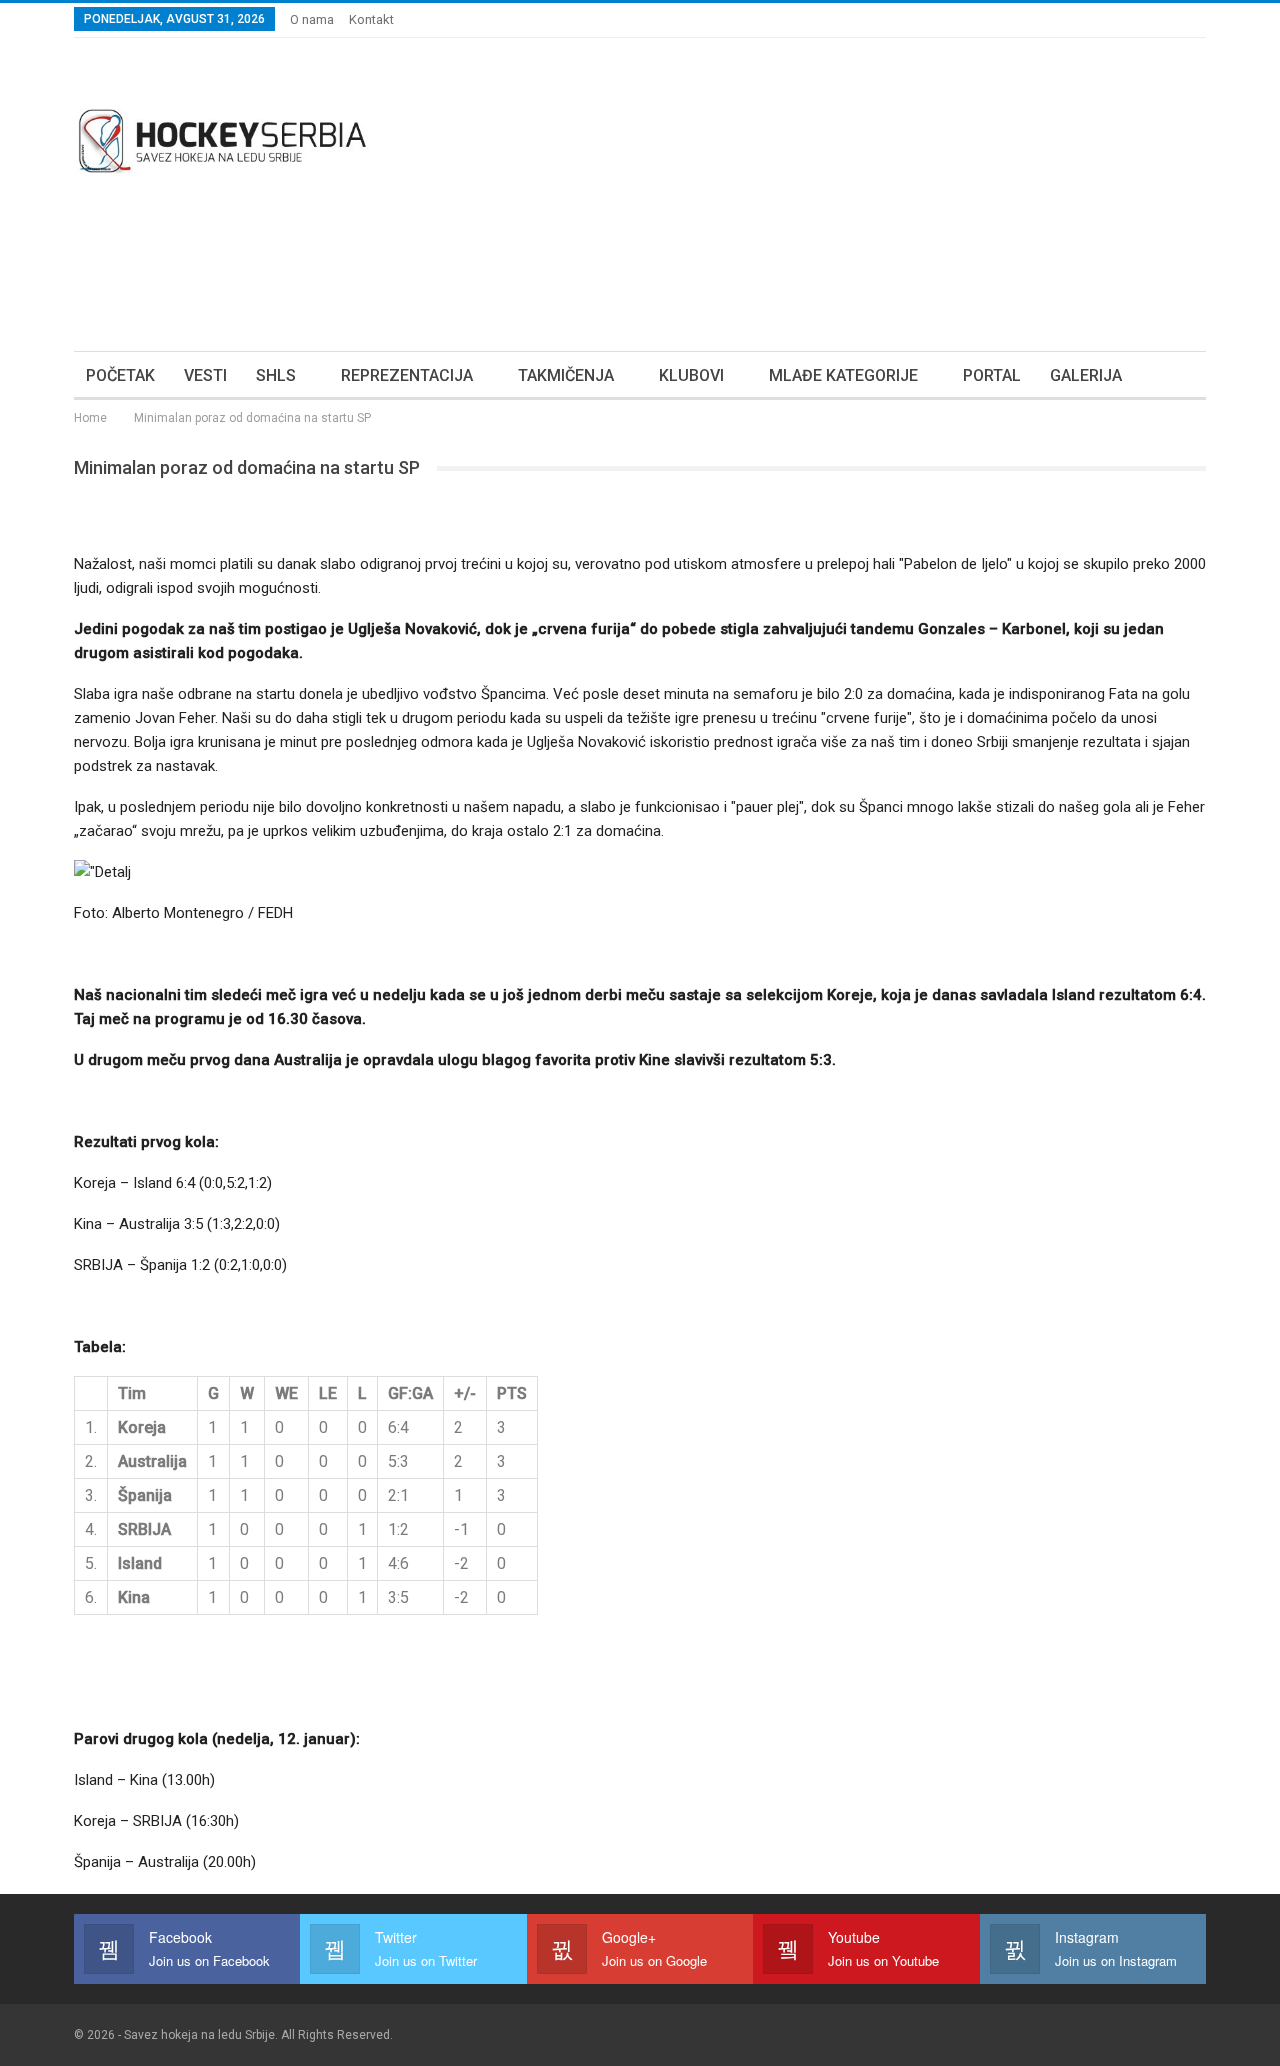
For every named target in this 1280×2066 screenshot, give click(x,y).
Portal (992, 375)
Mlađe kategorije (843, 375)
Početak (120, 375)
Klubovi (691, 375)
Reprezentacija (407, 375)
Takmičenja (566, 375)
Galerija (1086, 375)
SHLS (276, 375)
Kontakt (371, 19)
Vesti (205, 375)
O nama (312, 19)
